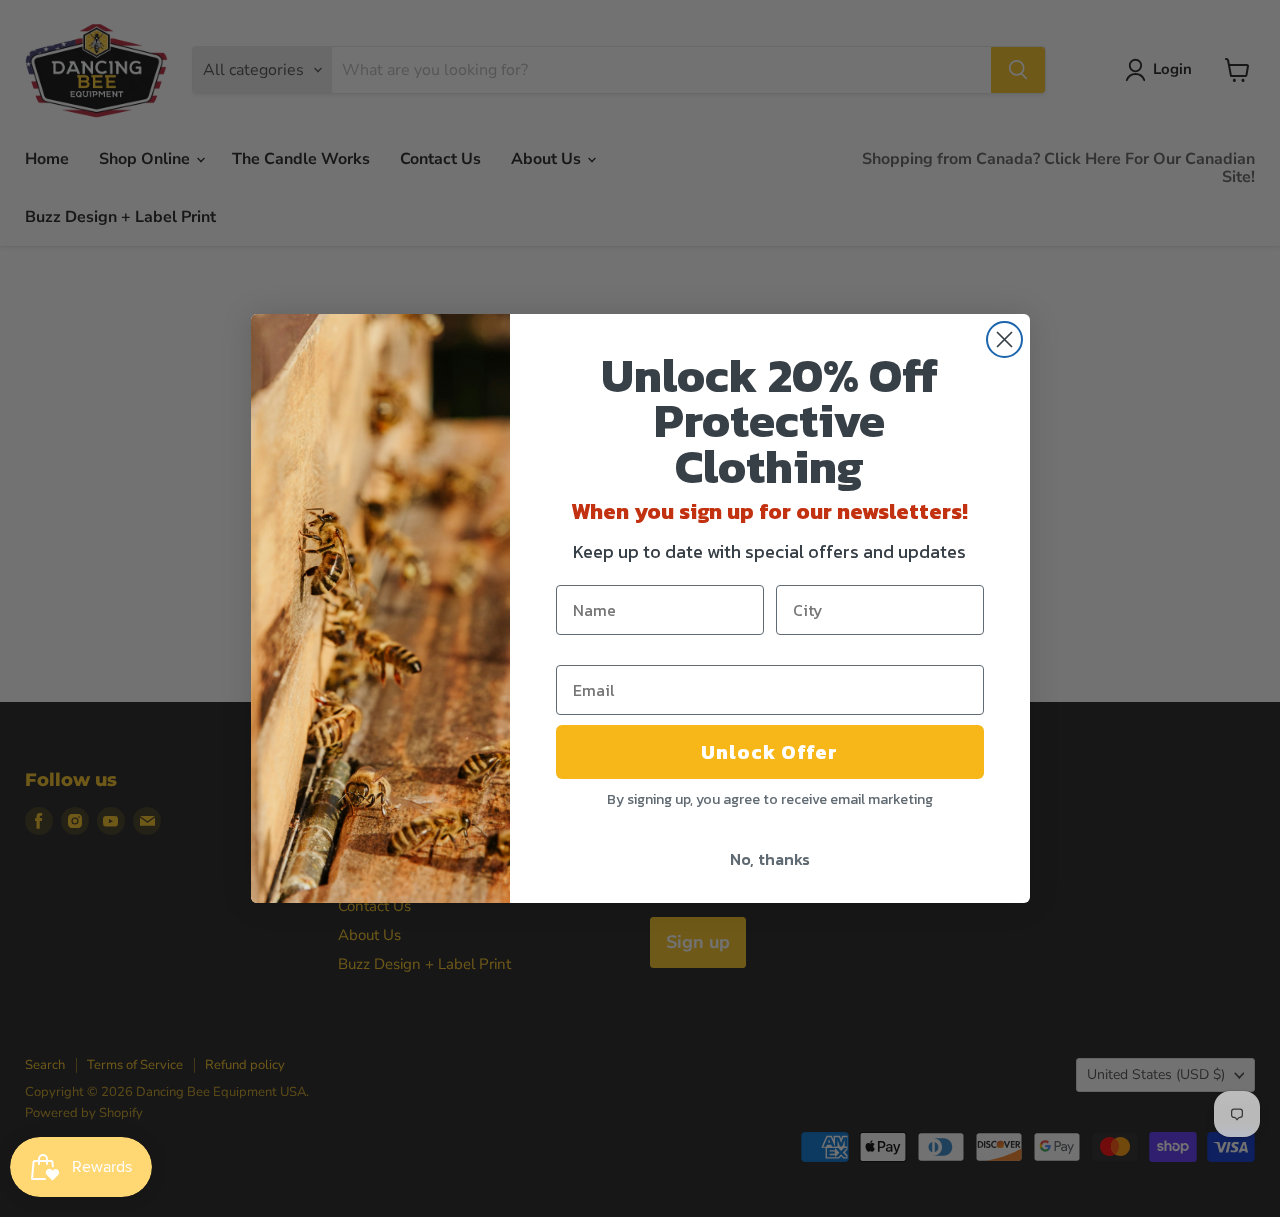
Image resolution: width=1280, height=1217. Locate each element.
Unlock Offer (769, 752)
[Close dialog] (1004, 339)
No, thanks (770, 859)
